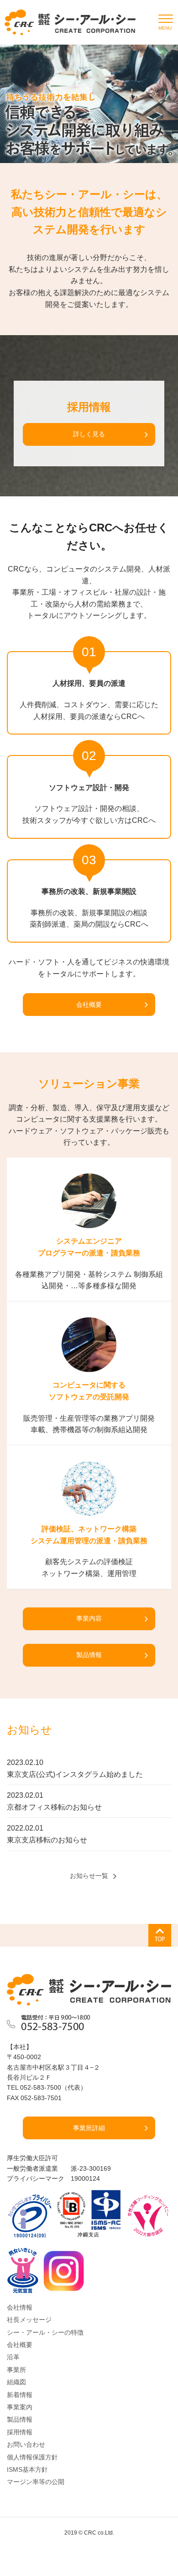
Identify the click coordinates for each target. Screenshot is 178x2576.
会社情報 (20, 2307)
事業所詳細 (89, 2128)
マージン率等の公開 (36, 2482)
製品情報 (89, 1655)
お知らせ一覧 (89, 1876)
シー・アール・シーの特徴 (45, 2332)
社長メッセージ (29, 2320)
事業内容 (89, 1618)
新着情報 (20, 2395)
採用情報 (20, 2432)
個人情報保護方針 (32, 2457)
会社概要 (89, 1005)
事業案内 (20, 2407)
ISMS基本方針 (27, 2469)
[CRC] (70, 22)
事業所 (16, 2370)
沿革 (13, 2357)
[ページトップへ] (160, 1935)
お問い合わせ (26, 2444)
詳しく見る (89, 434)
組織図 (16, 2382)
